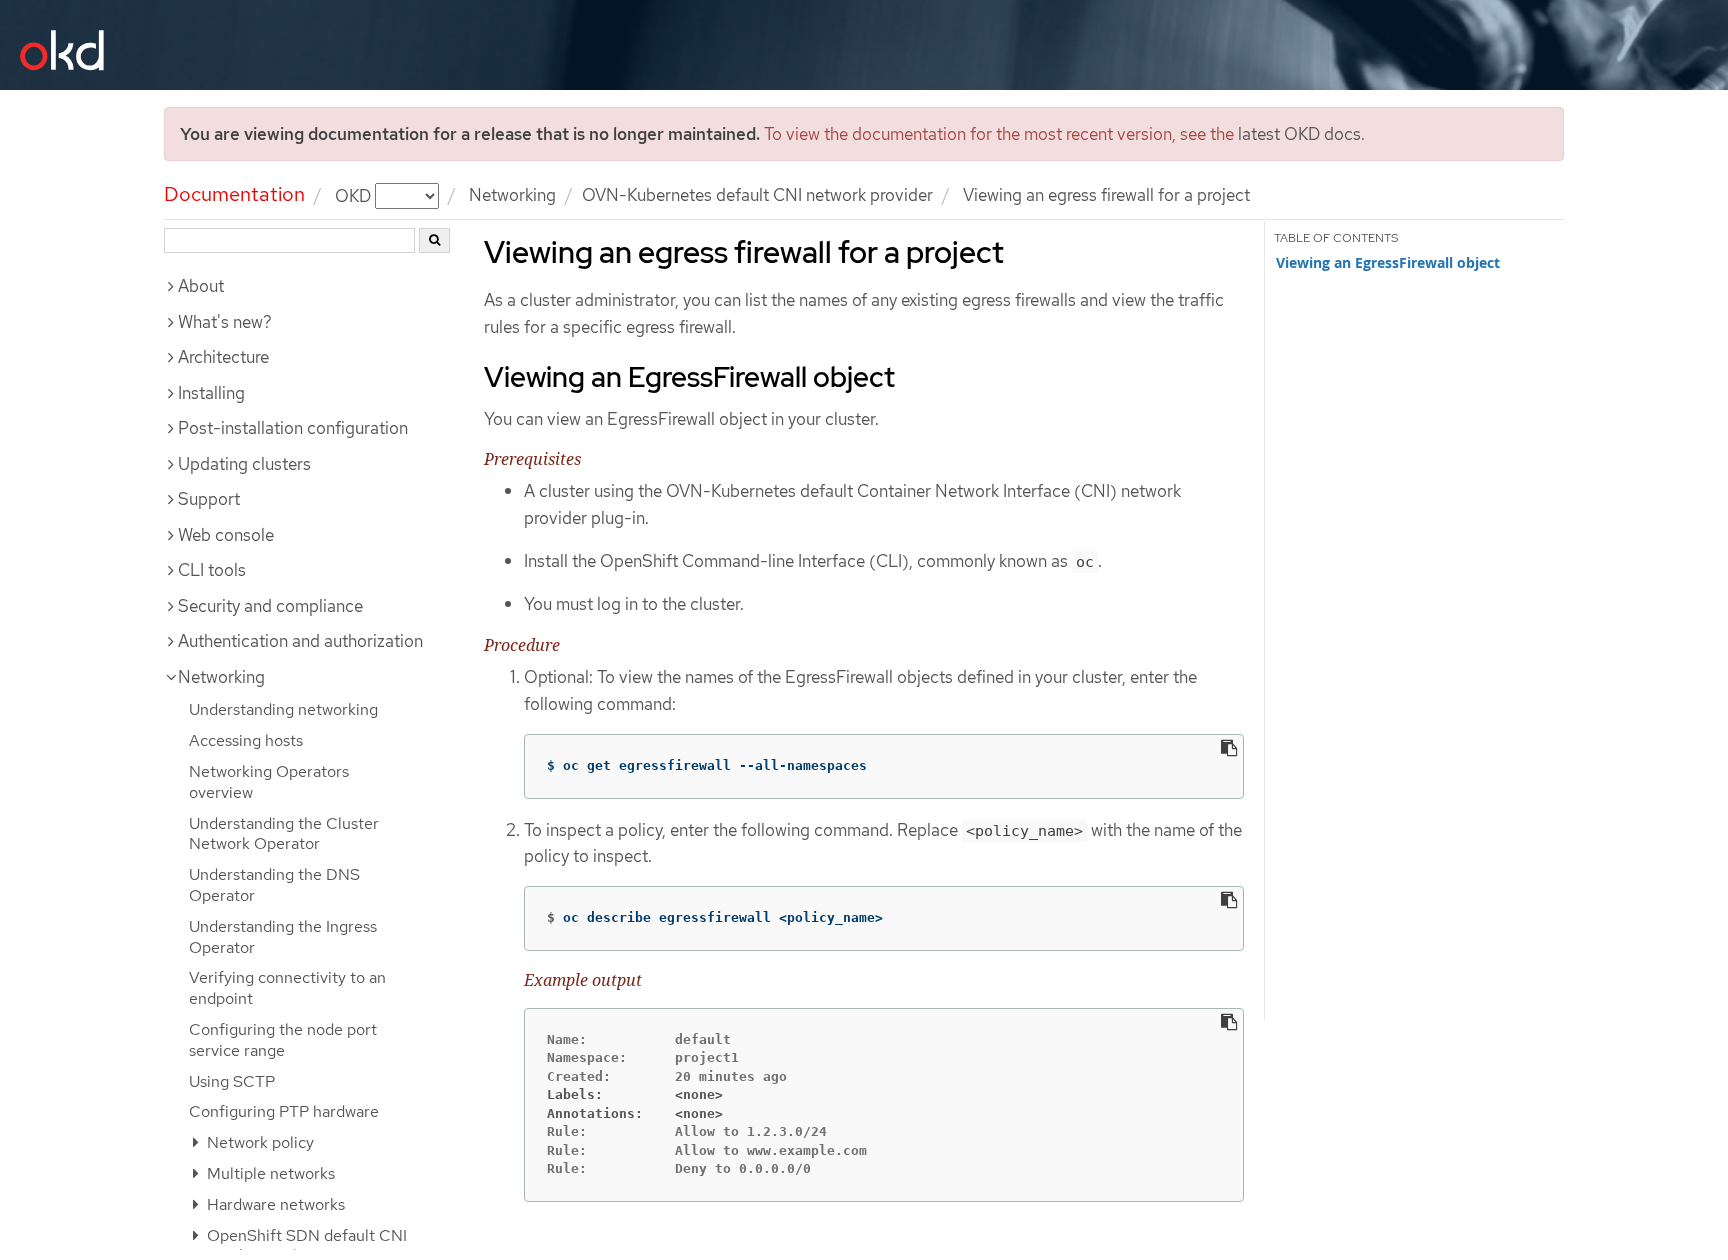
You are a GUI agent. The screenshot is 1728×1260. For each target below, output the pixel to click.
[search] (434, 240)
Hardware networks (274, 1204)
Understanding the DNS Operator (274, 885)
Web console (226, 535)
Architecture (223, 357)
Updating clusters (244, 464)
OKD (355, 195)
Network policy (258, 1142)
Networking (512, 195)
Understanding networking (283, 709)
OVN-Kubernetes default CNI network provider (757, 195)
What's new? (225, 322)
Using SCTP (232, 1081)
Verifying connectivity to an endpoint (287, 988)
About (201, 286)
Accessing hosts (246, 740)
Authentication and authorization (300, 641)
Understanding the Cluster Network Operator (284, 834)
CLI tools (212, 570)
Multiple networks (269, 1173)
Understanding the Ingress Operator (283, 937)
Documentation (234, 194)
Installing (211, 393)
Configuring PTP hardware (284, 1111)
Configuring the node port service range (283, 1040)
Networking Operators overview (269, 782)
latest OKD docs (1299, 134)
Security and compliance (270, 606)
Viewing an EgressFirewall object (1388, 263)
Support (209, 499)
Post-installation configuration (293, 428)
